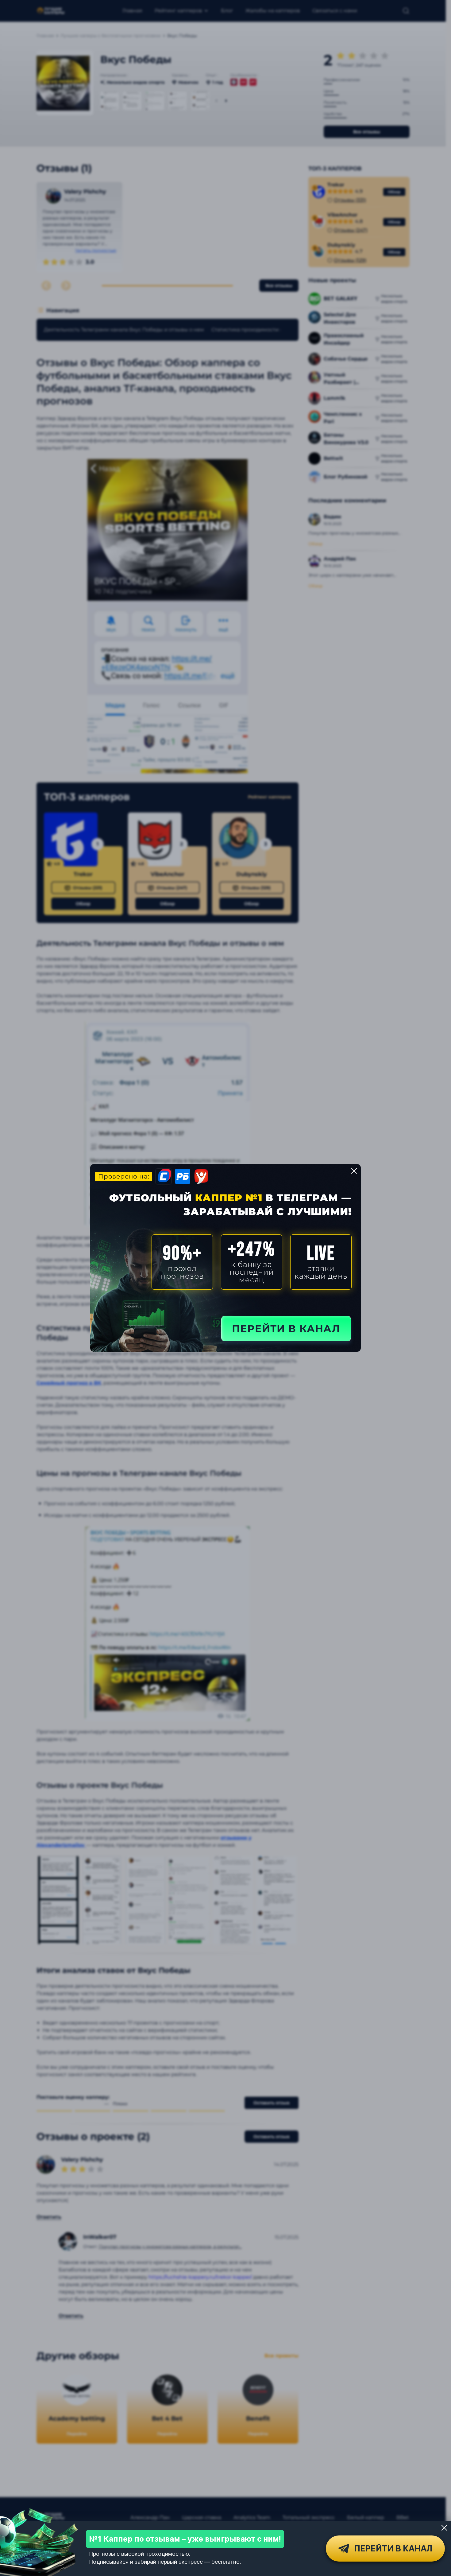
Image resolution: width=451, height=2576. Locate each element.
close (354, 1171)
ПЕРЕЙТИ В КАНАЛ (286, 1329)
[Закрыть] (444, 2528)
